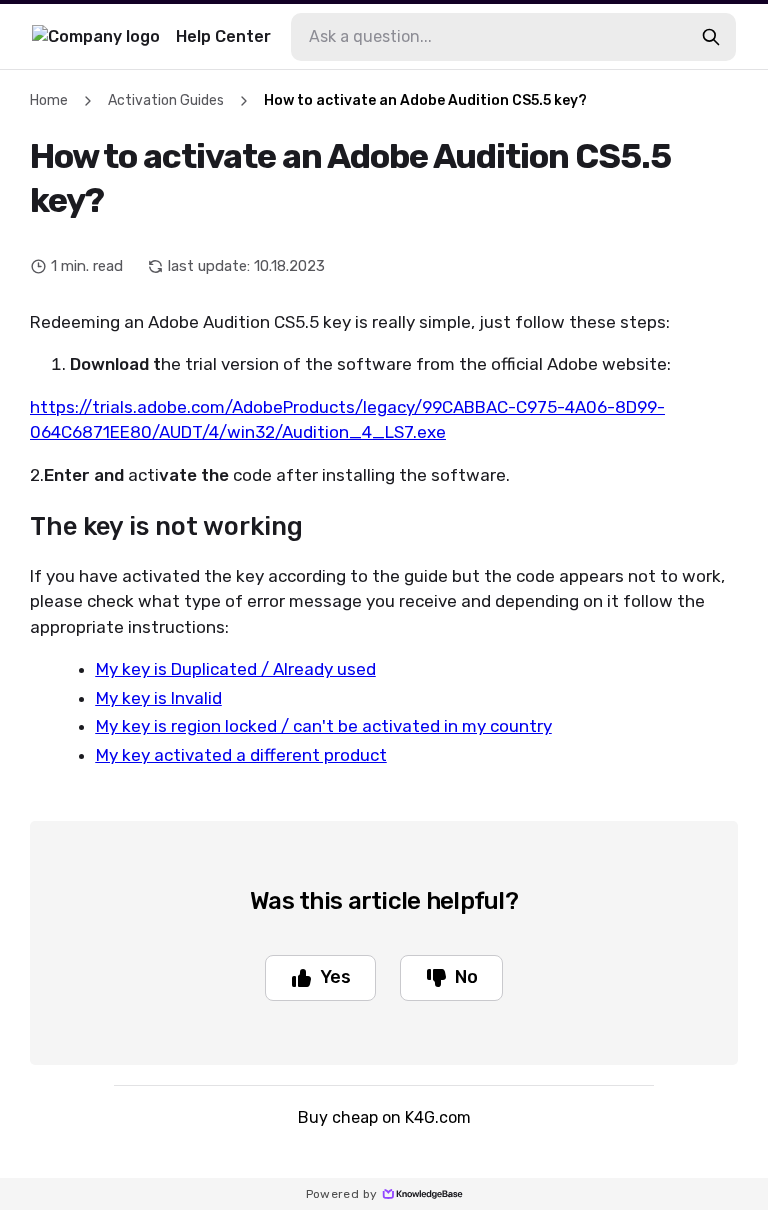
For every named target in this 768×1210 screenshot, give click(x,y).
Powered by (342, 1194)
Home (49, 100)
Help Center (223, 36)
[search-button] (711, 37)
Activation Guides (166, 100)
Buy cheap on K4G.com (384, 1117)
